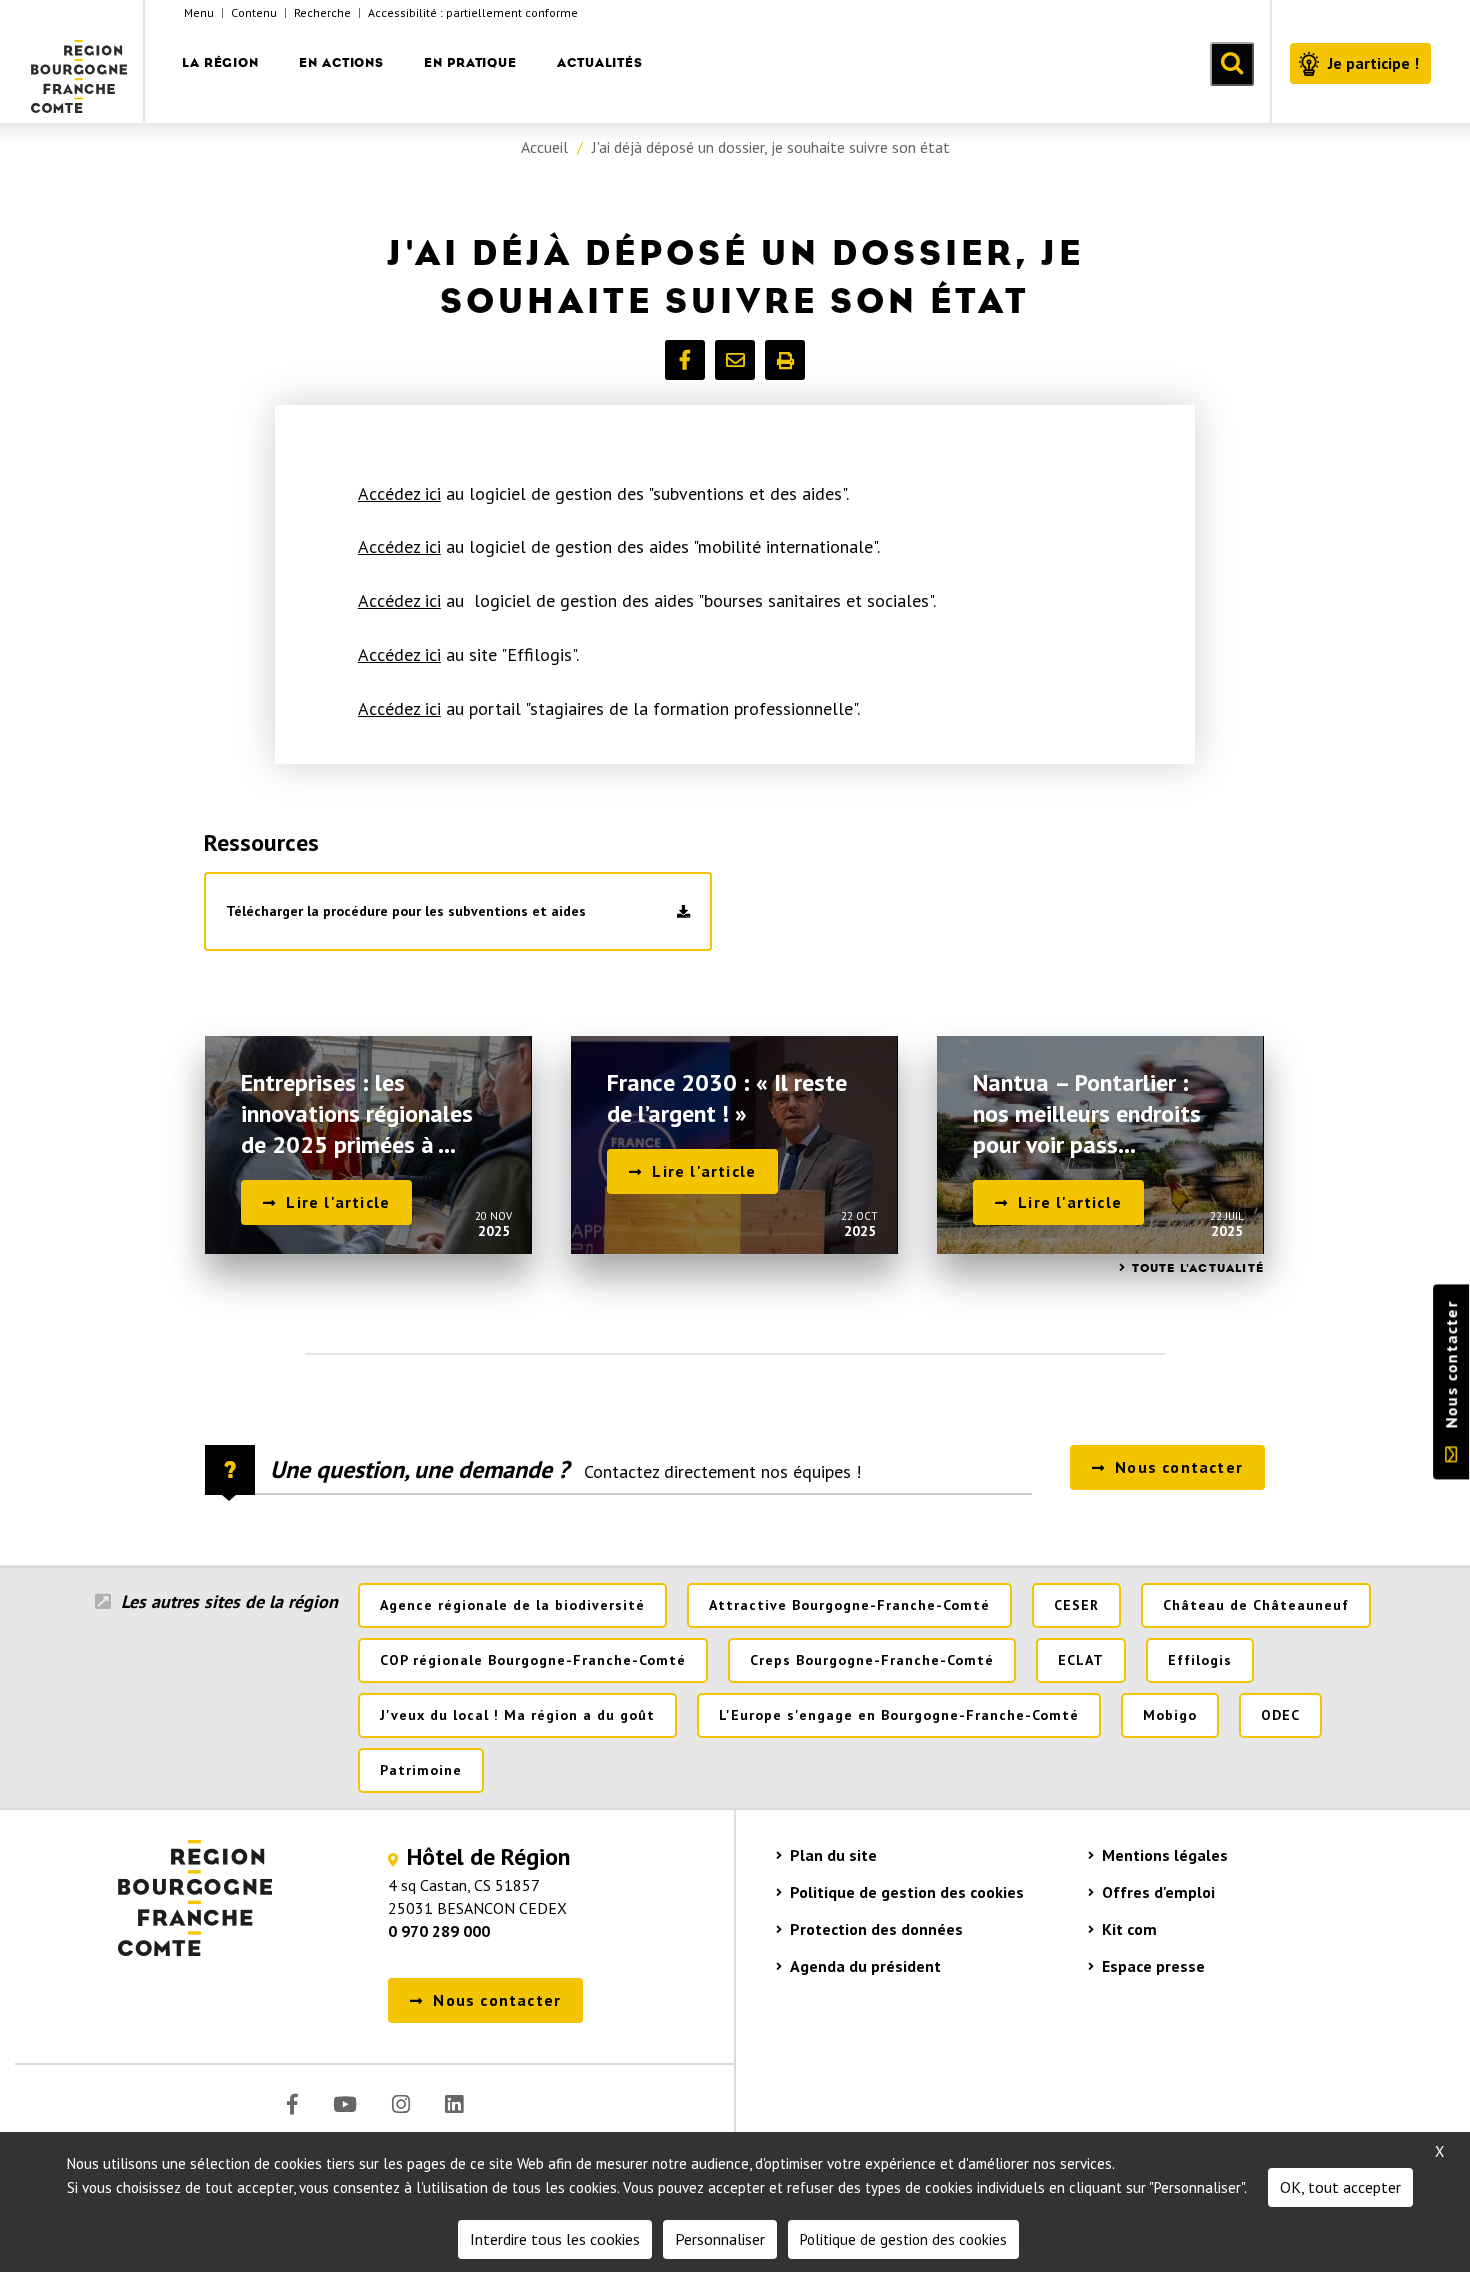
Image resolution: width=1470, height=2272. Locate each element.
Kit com (1129, 1929)
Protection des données (876, 1929)
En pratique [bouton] (470, 62)
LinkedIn (454, 2104)
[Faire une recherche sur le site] (1232, 64)
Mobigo (1170, 1715)
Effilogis (1200, 1660)
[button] (685, 360)
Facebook (292, 2104)
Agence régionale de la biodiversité (512, 1605)
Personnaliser (720, 2239)
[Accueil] (80, 61)
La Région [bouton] (220, 62)
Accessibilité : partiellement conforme (473, 12)
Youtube (345, 2104)
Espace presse (1153, 1966)
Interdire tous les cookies (555, 2239)
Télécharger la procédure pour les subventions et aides (406, 911)
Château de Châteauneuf (1256, 1605)
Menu (199, 12)
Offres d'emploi (1158, 1892)
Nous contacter (1451, 1365)
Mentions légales (1165, 1855)
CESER (1076, 1605)
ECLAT (1081, 1660)
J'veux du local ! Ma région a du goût (517, 1715)
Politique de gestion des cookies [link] (903, 2239)
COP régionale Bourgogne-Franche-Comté (533, 1660)
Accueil (544, 147)
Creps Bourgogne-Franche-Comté (872, 1660)
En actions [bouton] (341, 62)
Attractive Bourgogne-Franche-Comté (849, 1605)
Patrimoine (421, 1770)
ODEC (1280, 1715)
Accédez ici (399, 493)
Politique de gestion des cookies (907, 1892)
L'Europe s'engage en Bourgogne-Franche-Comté (899, 1715)
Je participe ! (1373, 63)
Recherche (322, 12)
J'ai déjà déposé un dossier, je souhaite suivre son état (771, 147)
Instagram (401, 2104)
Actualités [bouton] (600, 62)
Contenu (254, 12)
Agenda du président (865, 1966)
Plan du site (833, 1855)
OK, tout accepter (1340, 2187)
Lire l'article (338, 1202)
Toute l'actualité (1198, 1268)
